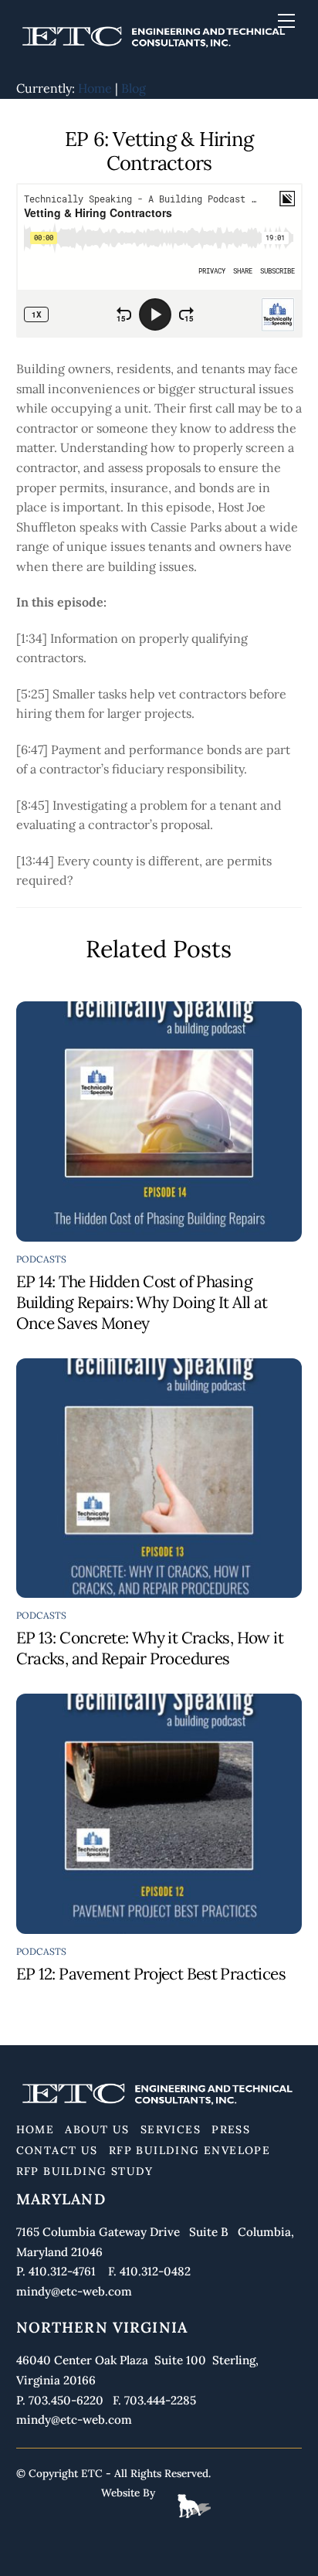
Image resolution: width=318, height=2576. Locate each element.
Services (171, 2129)
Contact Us (57, 2150)
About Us (97, 2129)
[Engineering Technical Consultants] (156, 48)
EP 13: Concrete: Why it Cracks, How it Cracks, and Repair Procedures (150, 1648)
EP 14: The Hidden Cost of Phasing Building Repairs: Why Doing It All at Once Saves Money (142, 1302)
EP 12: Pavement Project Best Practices (151, 1974)
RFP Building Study (85, 2171)
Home (95, 88)
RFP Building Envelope (189, 2150)
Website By (128, 2493)
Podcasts (42, 1259)
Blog (134, 88)
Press (231, 2129)
